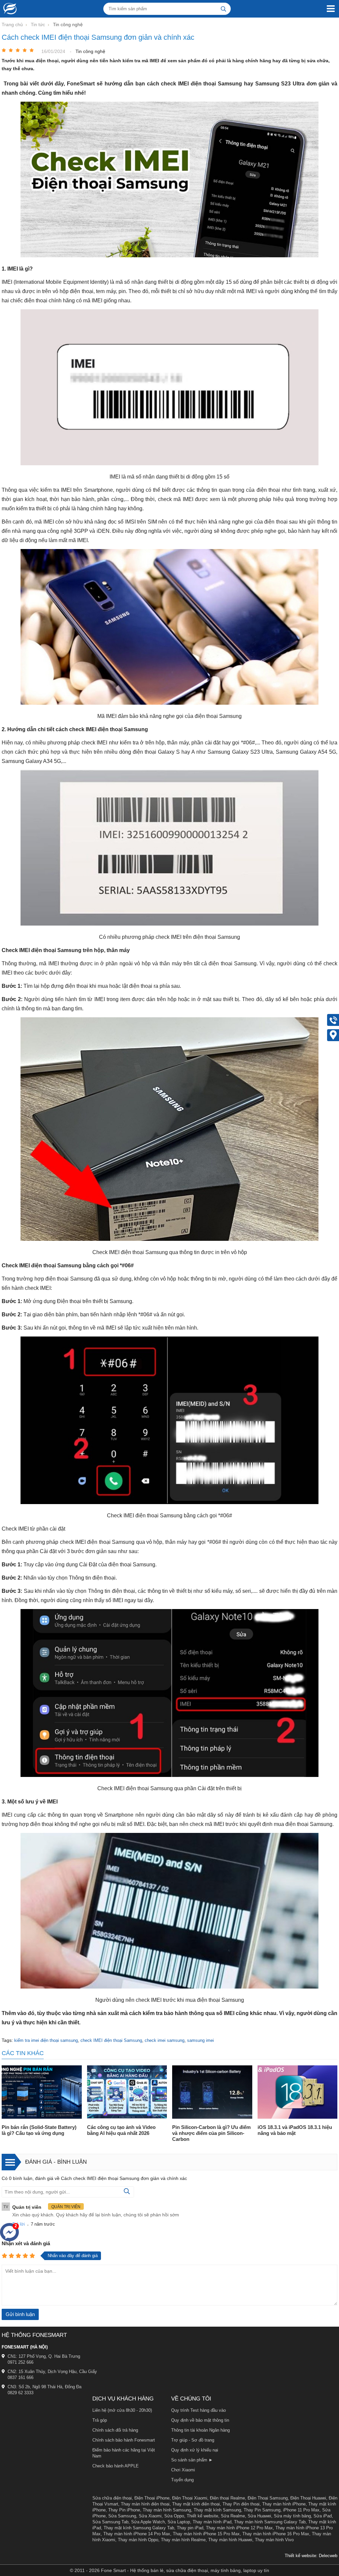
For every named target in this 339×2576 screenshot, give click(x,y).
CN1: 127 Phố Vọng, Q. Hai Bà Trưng (44, 2356)
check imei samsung (165, 2040)
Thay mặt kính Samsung (217, 2510)
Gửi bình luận (20, 2314)
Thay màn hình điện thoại (145, 2504)
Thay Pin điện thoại (241, 2504)
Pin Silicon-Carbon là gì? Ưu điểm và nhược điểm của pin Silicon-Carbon (211, 2133)
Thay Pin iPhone (124, 2510)
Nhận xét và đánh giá (26, 2243)
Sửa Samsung (122, 2516)
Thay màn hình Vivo (274, 2540)
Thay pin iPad (190, 2528)
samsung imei (200, 2040)
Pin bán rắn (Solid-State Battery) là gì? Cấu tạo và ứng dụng (39, 2130)
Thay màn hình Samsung (167, 2510)
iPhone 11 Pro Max (301, 2510)
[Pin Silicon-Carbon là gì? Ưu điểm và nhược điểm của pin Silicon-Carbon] (212, 2093)
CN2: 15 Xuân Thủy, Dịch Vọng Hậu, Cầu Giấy (52, 2372)
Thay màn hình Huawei (230, 2540)
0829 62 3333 (21, 2393)
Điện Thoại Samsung (268, 2498)
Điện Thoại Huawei (308, 2498)
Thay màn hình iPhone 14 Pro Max (137, 2534)
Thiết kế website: (301, 2556)
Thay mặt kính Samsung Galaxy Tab (139, 2528)
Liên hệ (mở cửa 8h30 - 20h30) (122, 2410)
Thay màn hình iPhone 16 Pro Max (276, 2534)
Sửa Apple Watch (148, 2522)
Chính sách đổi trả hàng (115, 2430)
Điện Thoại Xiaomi (190, 2498)
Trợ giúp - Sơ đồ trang (193, 2440)
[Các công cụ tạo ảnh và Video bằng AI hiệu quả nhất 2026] (127, 2093)
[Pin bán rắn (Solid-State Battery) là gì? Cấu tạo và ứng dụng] (42, 2093)
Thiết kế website (202, 2516)
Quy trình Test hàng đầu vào (198, 2410)
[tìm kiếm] (223, 9)
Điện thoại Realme (227, 2498)
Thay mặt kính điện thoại (196, 2504)
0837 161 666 (21, 2377)
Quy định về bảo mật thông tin (200, 2420)
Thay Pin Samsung (262, 2510)
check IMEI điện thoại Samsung (111, 2040)
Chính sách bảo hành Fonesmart (124, 2440)
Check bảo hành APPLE (116, 2466)
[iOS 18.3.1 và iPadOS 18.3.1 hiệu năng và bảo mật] (298, 2093)
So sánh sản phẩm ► (192, 2460)
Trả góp (100, 2420)
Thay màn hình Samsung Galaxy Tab (270, 2522)
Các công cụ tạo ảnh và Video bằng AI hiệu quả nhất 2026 (121, 2130)
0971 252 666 (21, 2362)
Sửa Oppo (174, 2516)
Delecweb (328, 2556)
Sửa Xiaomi (150, 2516)
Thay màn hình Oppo (138, 2540)
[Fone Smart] (8, 9)
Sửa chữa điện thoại (112, 2498)
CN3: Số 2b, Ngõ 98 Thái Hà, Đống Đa (45, 2387)
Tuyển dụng (182, 2480)
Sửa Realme (233, 2516)
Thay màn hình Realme (183, 2540)
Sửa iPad (323, 2516)
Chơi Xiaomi (183, 2470)
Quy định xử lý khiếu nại (195, 2450)
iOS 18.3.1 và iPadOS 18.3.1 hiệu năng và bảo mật (295, 2130)
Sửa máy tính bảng (292, 2516)
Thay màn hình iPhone (284, 2504)
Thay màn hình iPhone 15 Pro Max (206, 2534)
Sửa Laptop (179, 2522)
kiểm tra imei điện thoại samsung (46, 2040)
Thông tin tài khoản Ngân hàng (200, 2430)
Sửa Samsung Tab (110, 2522)
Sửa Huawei (259, 2516)
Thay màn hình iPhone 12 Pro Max (239, 2528)
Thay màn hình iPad (212, 2522)
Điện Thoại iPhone (152, 2498)
